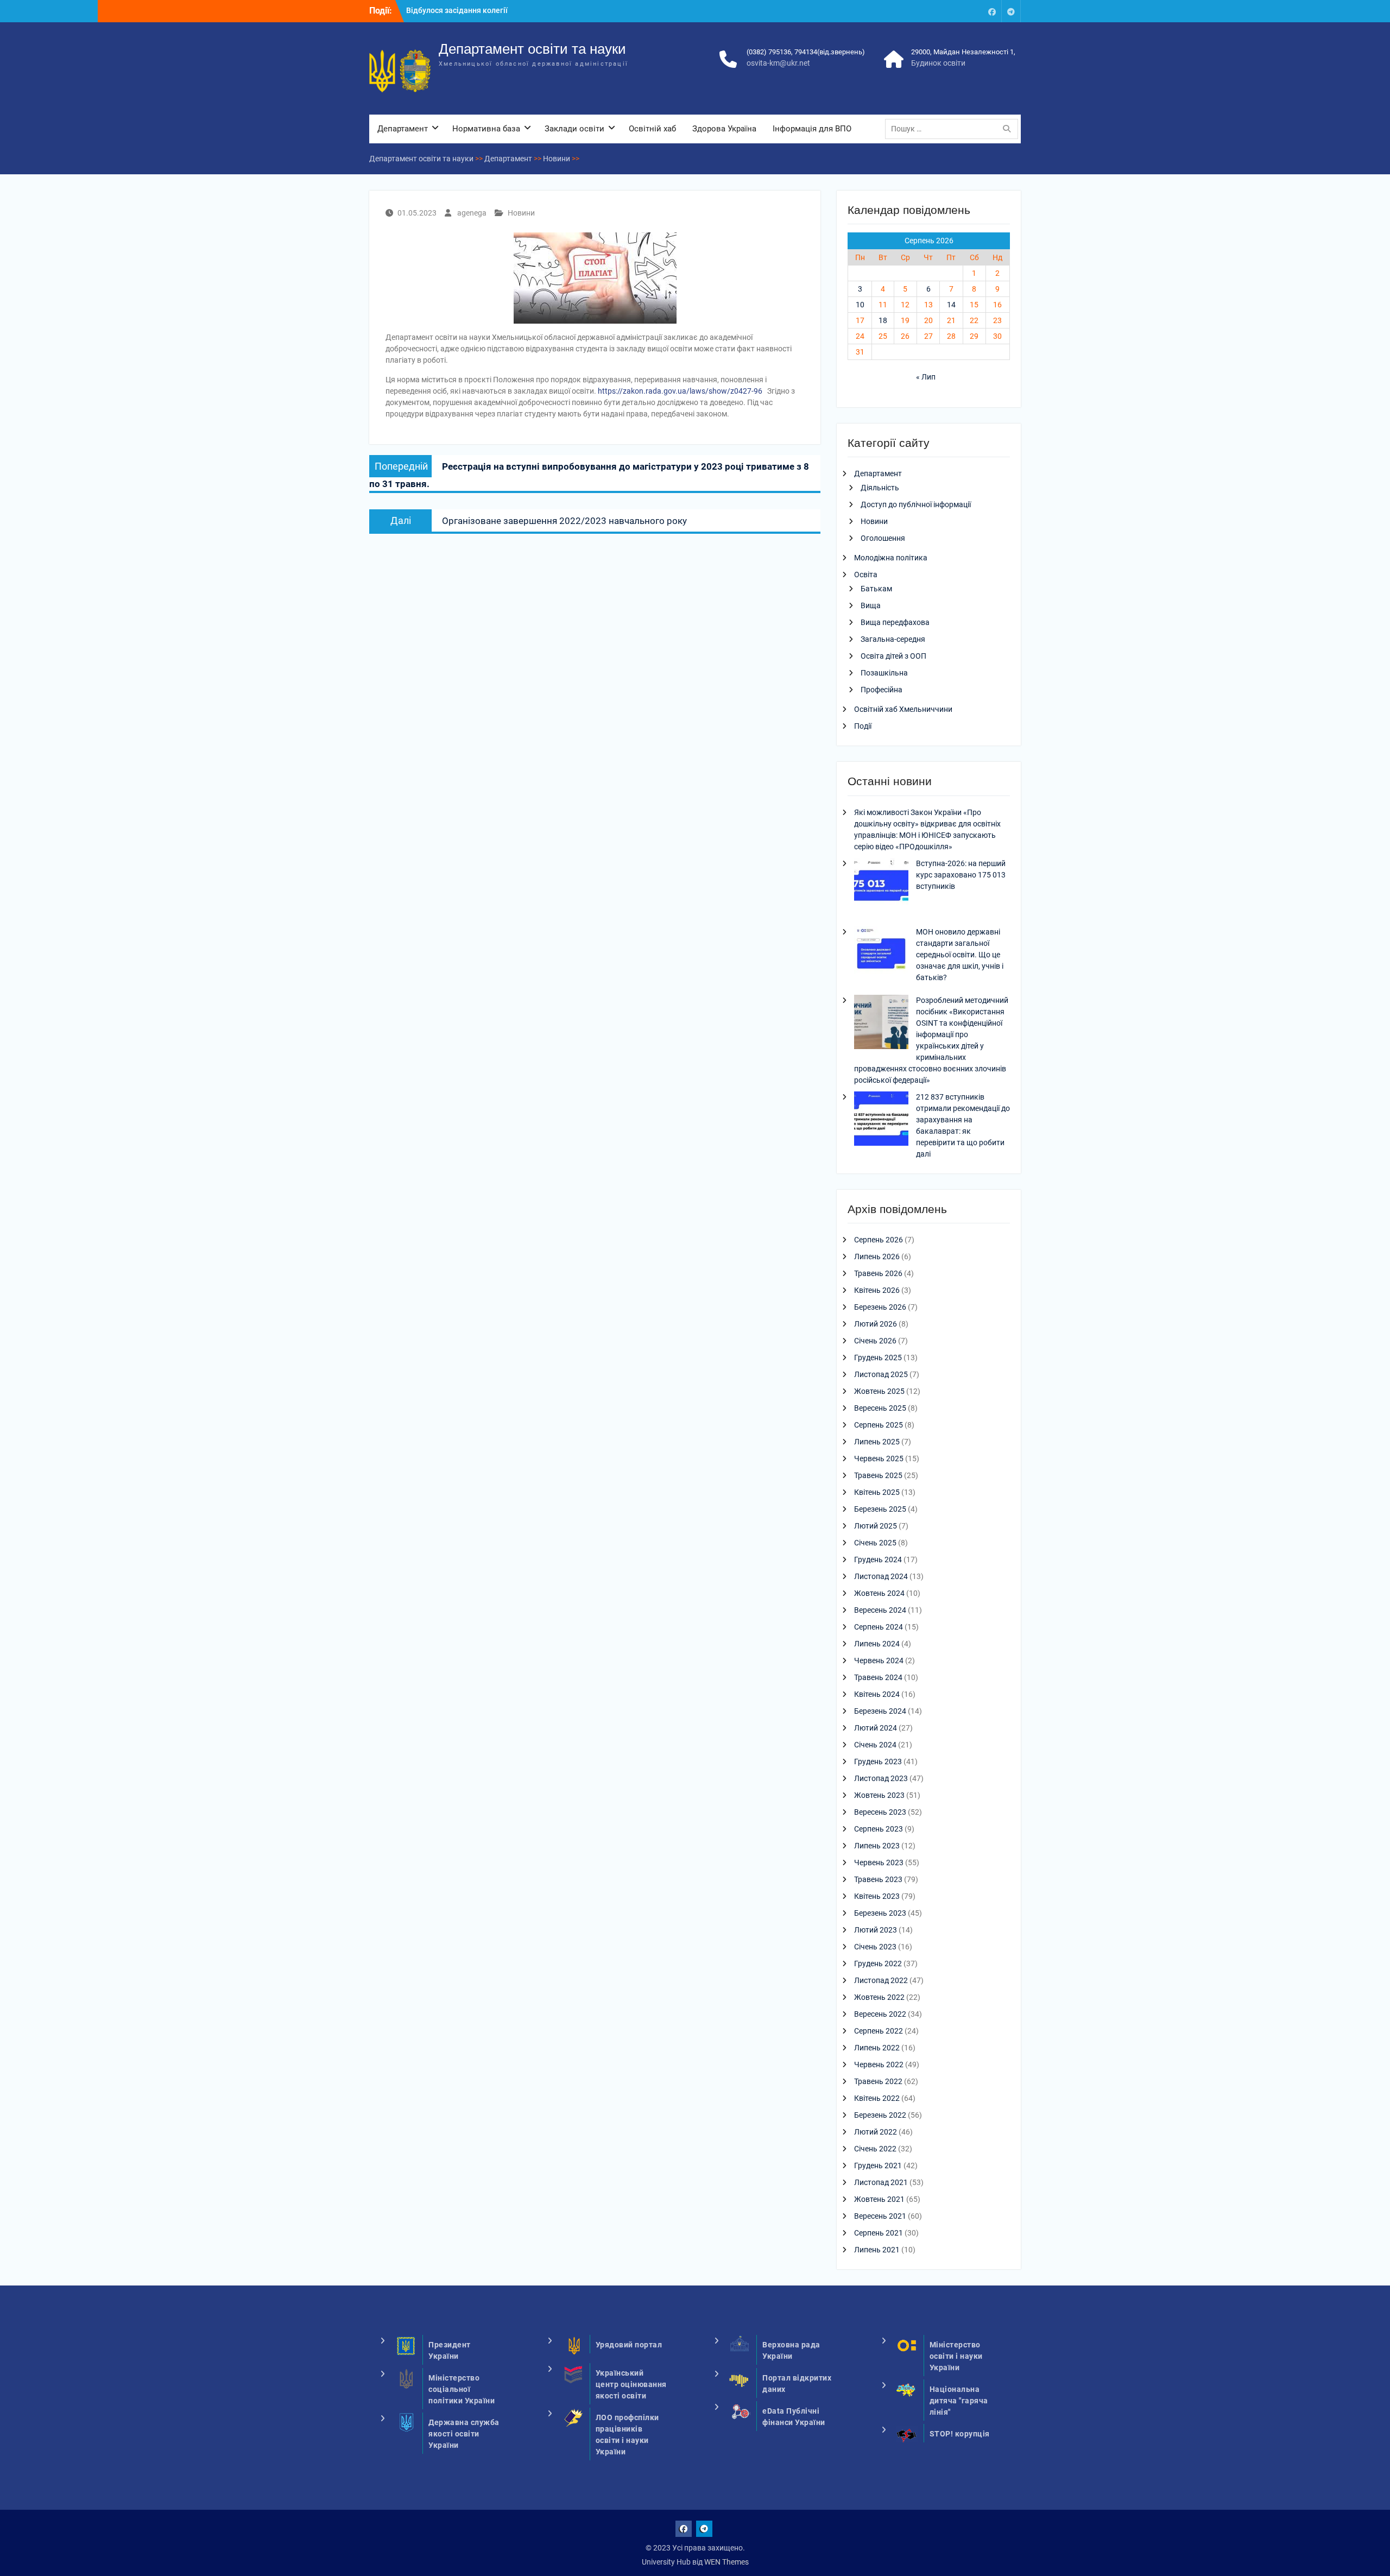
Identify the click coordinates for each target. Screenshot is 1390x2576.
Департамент (403, 129)
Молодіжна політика (891, 558)
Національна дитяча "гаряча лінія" (959, 2401)
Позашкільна (884, 673)
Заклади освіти (574, 129)
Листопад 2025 (881, 1374)
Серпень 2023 (879, 1829)
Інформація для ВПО (812, 129)
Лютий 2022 (876, 2132)
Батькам (876, 589)
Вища (871, 605)
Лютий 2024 (876, 1728)
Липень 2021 (877, 2250)
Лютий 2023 (876, 1930)
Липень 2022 (877, 2048)
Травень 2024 (878, 1677)
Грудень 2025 (878, 1358)
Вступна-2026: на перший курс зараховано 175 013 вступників (961, 875)
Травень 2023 (878, 1879)
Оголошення (883, 538)
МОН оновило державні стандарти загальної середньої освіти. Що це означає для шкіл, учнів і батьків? (960, 955)
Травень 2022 (878, 2081)
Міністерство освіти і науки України (956, 2356)
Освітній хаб (652, 129)
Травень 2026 (878, 1273)
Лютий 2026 (876, 1324)
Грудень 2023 (878, 1761)
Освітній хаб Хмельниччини (903, 709)
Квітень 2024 (877, 1694)
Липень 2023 (877, 1846)
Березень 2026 (880, 1307)
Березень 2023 (880, 1913)
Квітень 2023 (877, 1896)
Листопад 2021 (881, 2182)
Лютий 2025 (876, 1526)
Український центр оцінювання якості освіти (631, 2384)
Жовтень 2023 (879, 1795)
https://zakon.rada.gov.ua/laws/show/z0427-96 (680, 391)
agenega (472, 213)
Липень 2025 (877, 1442)
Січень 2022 (875, 2149)
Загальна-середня (893, 639)
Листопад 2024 (881, 1576)
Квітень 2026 (877, 1290)
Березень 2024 (880, 1711)
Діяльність (880, 488)
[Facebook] (992, 11)
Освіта (866, 574)
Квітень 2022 (877, 2098)
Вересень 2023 (880, 1812)
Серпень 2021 (879, 2233)
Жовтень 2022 (879, 1997)
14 (951, 305)
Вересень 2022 (880, 2014)
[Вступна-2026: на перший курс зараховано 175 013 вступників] (881, 887)
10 (860, 305)
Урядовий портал (629, 2345)
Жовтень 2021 (879, 2199)
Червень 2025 (879, 1459)
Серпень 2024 (879, 1627)
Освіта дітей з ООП (893, 656)
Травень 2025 (878, 1475)
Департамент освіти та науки (532, 49)
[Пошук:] (954, 129)
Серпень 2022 (879, 2031)
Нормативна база (486, 129)
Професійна (882, 690)
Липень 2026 (877, 1257)
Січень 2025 (875, 1543)
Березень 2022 (880, 2115)
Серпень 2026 (879, 1240)
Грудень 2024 (878, 1560)
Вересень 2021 (880, 2216)
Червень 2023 (879, 1862)
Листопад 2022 (881, 1980)
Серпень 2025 (879, 1425)
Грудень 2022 (878, 1963)
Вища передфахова (895, 622)
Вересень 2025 (880, 1408)
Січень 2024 (875, 1745)
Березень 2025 (880, 1509)
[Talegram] (1011, 11)
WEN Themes (726, 2562)
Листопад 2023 (881, 1778)
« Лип (926, 377)
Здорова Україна (724, 129)
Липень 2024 (877, 1644)
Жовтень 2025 (879, 1391)
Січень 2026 (875, 1341)
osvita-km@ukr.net (778, 63)
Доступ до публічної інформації (916, 504)
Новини (521, 213)
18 (883, 320)
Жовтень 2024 (879, 1593)
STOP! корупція (960, 2434)
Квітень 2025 (877, 1492)
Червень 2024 (879, 1660)
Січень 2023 (875, 1947)
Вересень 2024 (880, 1610)
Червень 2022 (879, 2064)
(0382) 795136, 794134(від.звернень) (806, 52)
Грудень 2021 (878, 2165)
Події (863, 726)
